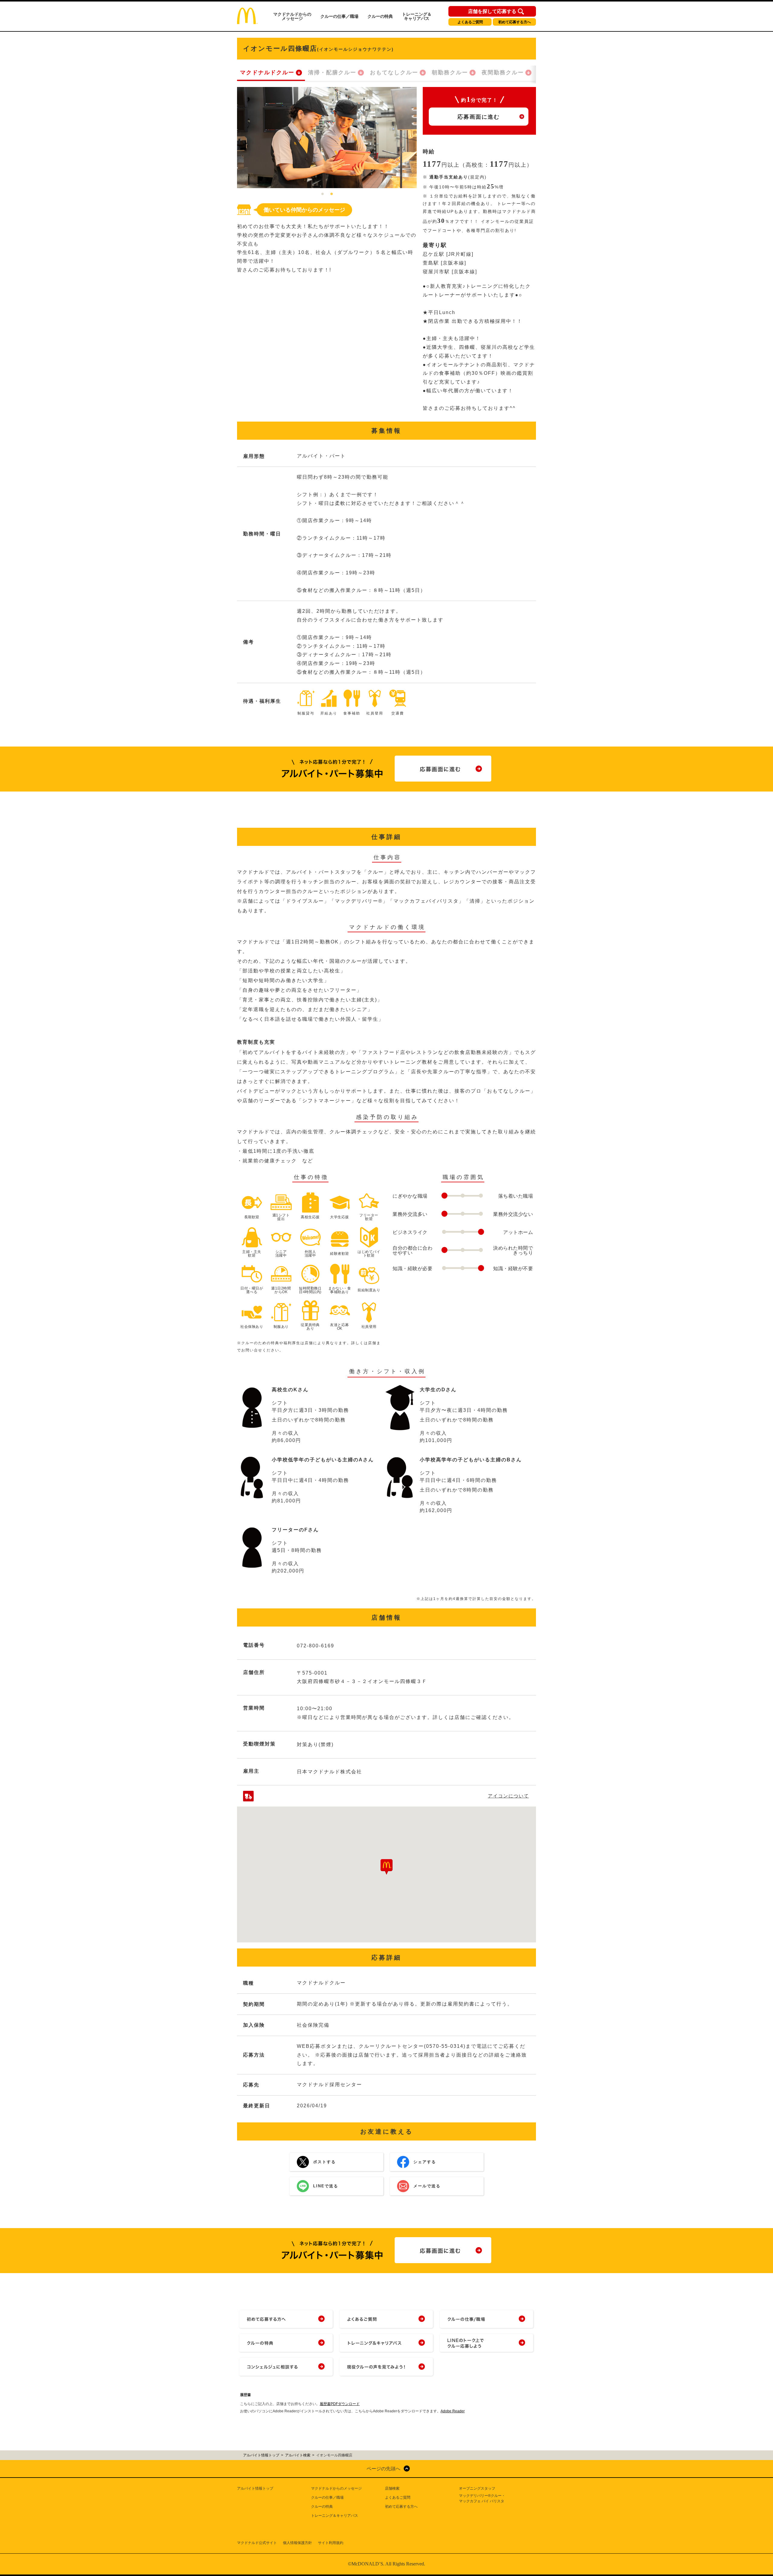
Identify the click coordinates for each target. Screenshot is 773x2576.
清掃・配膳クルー (332, 72)
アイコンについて (508, 1796)
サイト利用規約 (331, 2543)
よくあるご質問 (470, 22)
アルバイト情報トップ (255, 2488)
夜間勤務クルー (503, 72)
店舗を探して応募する (492, 11)
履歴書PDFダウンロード (340, 2404)
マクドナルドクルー (267, 72)
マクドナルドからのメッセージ (292, 16)
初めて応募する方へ (515, 22)
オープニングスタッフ (477, 2488)
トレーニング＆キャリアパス (417, 16)
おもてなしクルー (394, 72)
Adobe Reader (453, 2411)
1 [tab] (322, 194)
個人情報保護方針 (297, 2543)
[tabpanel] (327, 138)
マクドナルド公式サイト (257, 2543)
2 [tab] (332, 194)
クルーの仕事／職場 (339, 16)
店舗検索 (392, 2488)
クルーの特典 (380, 16)
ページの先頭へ (383, 2469)
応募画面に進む (479, 117)
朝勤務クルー (450, 72)
